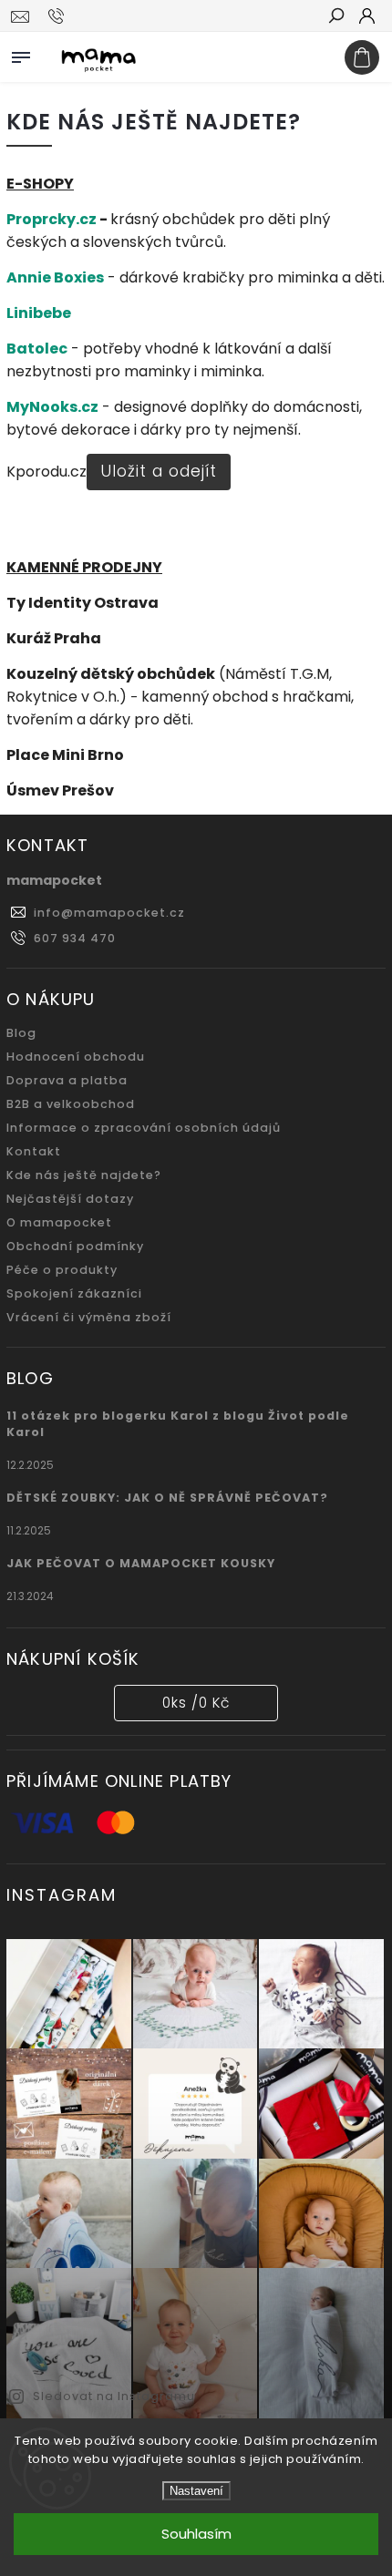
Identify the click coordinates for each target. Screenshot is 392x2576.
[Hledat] (335, 17)
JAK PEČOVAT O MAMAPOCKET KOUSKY (141, 1563)
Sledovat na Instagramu (114, 2396)
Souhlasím (196, 2534)
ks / (196, 1703)
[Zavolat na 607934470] (59, 16)
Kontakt (34, 1151)
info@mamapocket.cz (109, 913)
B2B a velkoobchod (71, 1104)
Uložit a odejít (159, 471)
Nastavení (196, 2491)
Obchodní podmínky (75, 1246)
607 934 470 (75, 938)
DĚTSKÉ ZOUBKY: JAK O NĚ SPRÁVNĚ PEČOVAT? (167, 1498)
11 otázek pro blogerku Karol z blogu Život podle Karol (178, 1424)
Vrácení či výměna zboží (89, 1317)
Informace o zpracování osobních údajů (144, 1128)
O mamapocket (59, 1222)
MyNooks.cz (52, 407)
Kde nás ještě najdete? (84, 1175)
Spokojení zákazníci (74, 1293)
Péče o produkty (62, 1270)
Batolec (37, 349)
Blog (21, 1033)
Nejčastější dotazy (70, 1199)
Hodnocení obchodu (76, 1057)
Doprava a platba (67, 1080)
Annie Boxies (55, 277)
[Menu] (21, 54)
